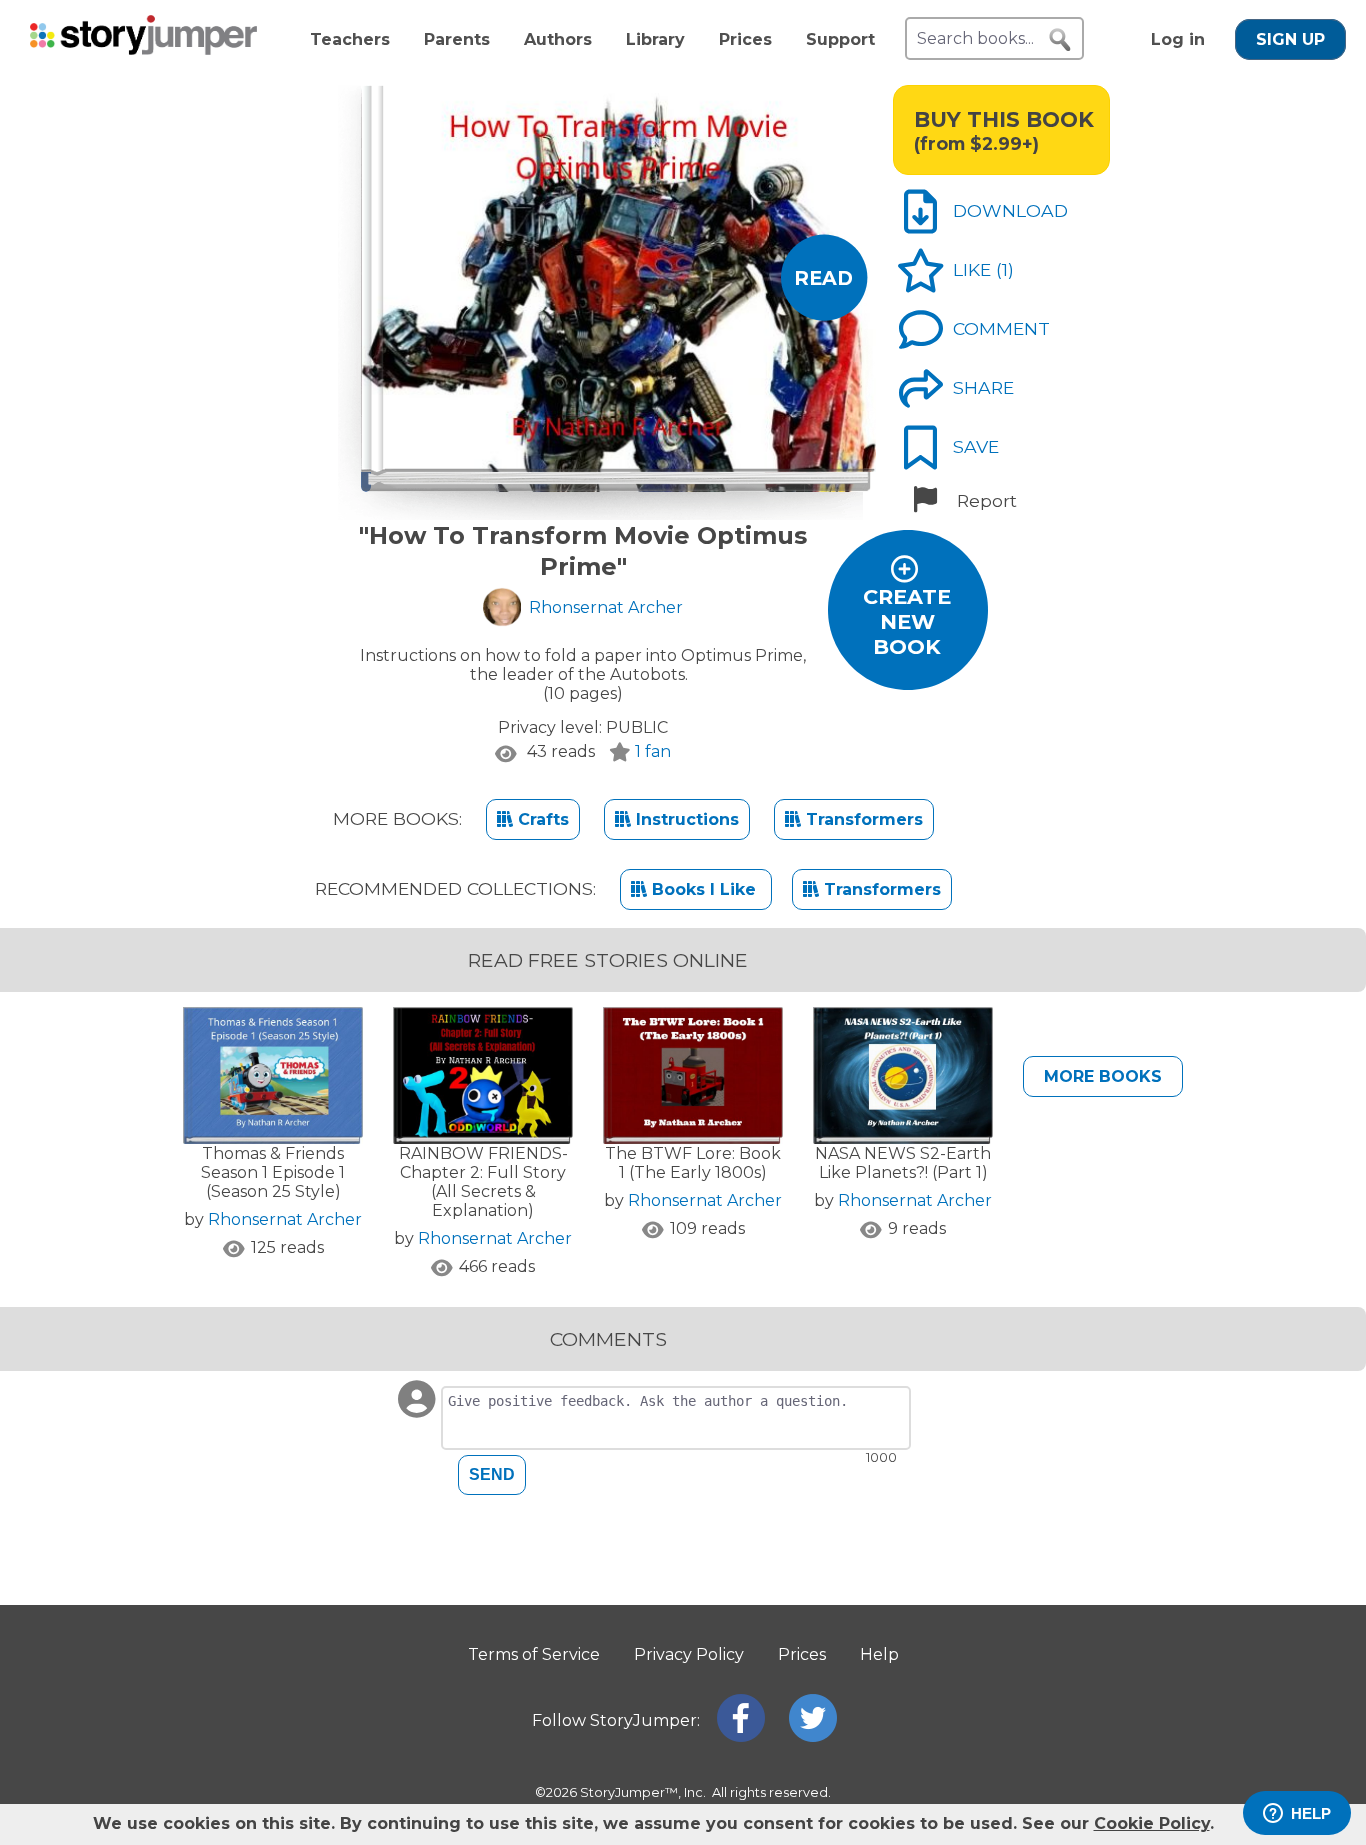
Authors (558, 39)
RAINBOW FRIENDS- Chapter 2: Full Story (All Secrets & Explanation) (483, 1182)
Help (879, 1654)
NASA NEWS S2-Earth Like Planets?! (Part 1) (903, 1163)
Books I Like (704, 889)
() (1005, 269)
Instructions (685, 819)
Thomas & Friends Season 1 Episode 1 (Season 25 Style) (273, 1172)
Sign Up (1290, 39)
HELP (1311, 1813)
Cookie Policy (1152, 1823)
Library (655, 39)
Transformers (862, 819)
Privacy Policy (689, 1654)
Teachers (350, 39)
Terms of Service (534, 1654)
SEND (492, 1474)
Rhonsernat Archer (285, 1219)
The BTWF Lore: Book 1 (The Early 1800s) (693, 1163)
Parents (457, 39)
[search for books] (1060, 40)
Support (840, 39)
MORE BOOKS (1103, 1076)
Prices (745, 39)
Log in (1178, 39)
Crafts (541, 819)
